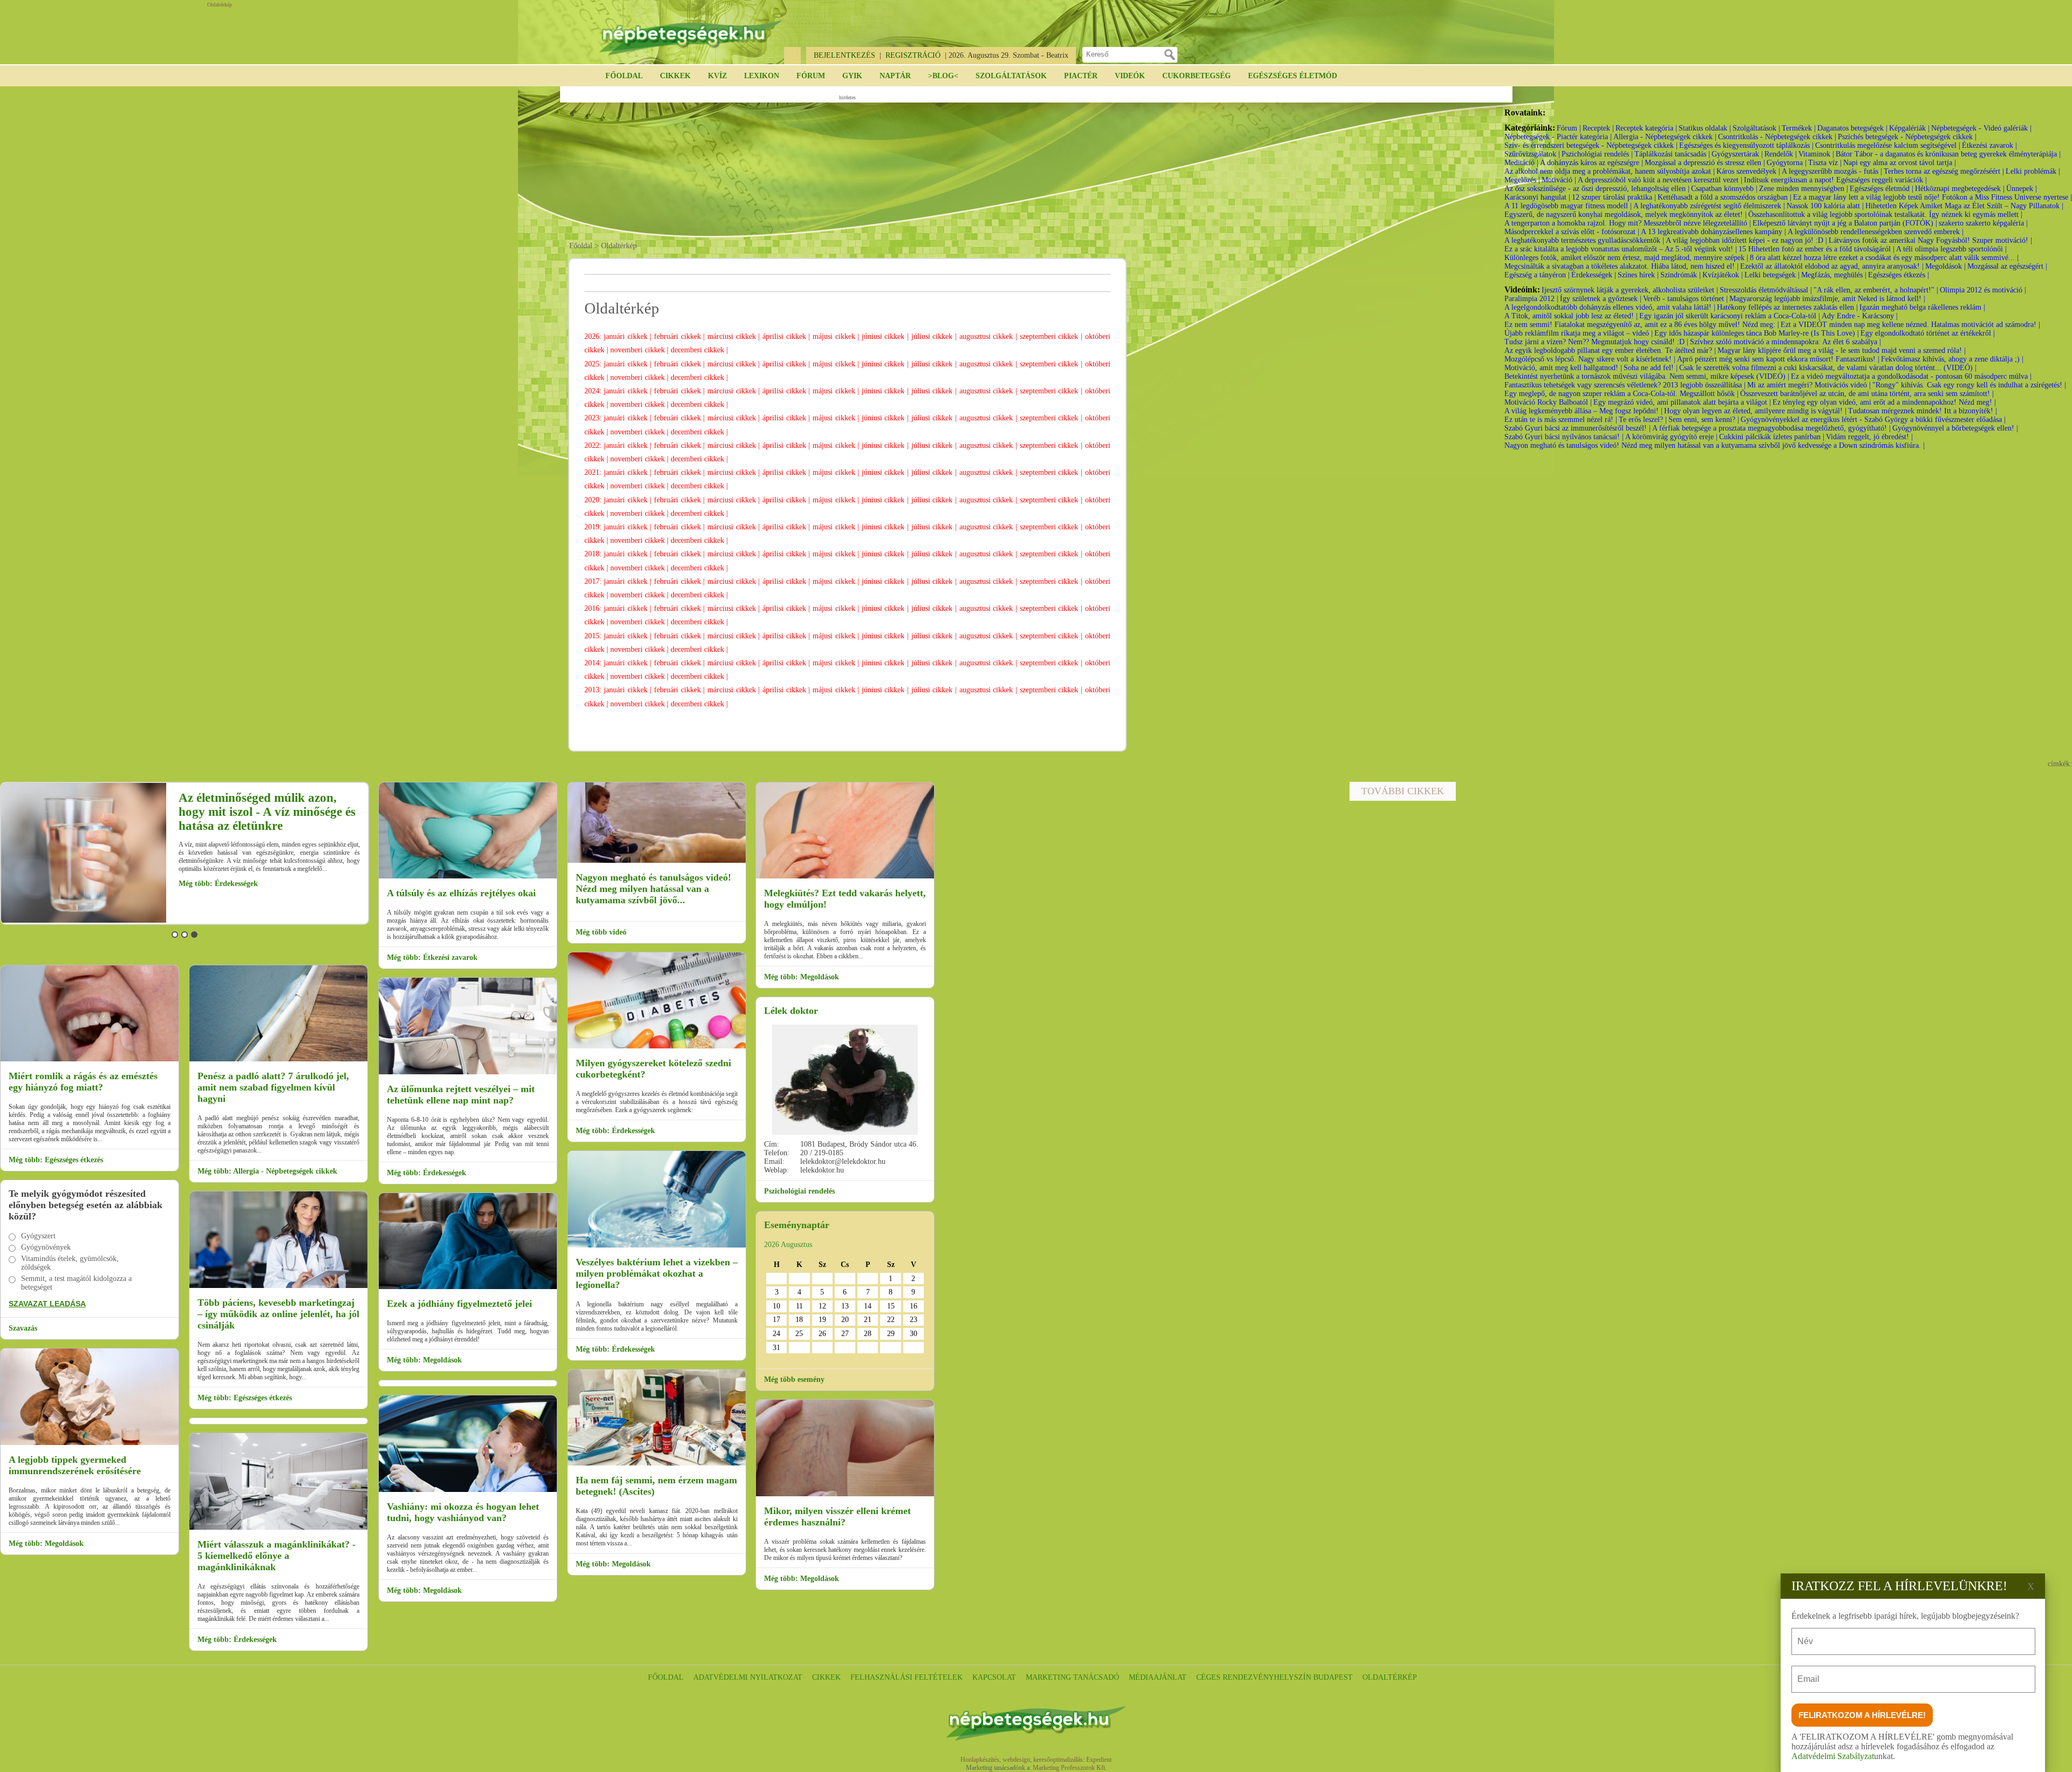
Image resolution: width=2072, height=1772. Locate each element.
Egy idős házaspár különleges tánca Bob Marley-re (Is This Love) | (1757, 333)
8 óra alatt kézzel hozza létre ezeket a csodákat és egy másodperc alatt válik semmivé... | (1884, 258)
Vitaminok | (1816, 154)
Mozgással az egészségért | (2007, 266)
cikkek (826, 1677)
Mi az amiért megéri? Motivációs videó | (1809, 385)
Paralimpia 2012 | (1531, 299)
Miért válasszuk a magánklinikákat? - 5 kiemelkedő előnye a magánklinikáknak (277, 1556)
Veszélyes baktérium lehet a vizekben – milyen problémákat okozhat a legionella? (657, 1273)
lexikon (762, 76)
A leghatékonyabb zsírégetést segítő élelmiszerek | (1709, 206)
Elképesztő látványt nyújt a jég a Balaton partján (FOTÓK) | (1845, 223)
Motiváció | (1559, 180)
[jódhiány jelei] (468, 1287)
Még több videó (601, 932)
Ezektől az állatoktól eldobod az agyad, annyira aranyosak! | (1832, 266)
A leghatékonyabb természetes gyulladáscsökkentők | (1584, 240)
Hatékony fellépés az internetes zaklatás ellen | (1787, 307)
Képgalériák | (1909, 128)
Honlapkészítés (980, 1760)
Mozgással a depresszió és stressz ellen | (1705, 163)
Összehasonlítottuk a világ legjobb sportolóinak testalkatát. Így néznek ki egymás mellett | (1885, 214)
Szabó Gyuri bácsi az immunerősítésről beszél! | (1577, 428)
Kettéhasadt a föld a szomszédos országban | (1725, 197)
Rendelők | (1781, 154)
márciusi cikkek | (735, 336)
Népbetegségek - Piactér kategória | (1558, 137)
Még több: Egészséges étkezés (56, 1160)
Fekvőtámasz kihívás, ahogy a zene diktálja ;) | (1952, 359)
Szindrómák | (1681, 275)
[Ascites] (657, 1464)
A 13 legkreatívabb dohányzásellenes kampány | (1713, 232)
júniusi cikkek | (887, 336)
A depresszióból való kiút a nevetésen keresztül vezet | (1660, 180)
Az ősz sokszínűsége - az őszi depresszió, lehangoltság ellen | (1597, 189)
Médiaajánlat (1158, 1677)
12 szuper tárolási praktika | (1614, 197)
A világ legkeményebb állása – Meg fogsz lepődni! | (1583, 411)
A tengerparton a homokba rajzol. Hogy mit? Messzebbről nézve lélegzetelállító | (1628, 223)
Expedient (1099, 1760)
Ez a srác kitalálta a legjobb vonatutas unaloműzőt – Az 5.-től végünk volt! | (1621, 249)
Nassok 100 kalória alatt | (1825, 206)
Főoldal (624, 76)
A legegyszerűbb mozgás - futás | (1832, 171)
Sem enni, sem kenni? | (1704, 420)
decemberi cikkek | (699, 350)
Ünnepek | (2022, 189)
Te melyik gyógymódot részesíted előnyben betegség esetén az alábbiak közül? (86, 1205)
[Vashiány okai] (468, 1490)
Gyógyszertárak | (1737, 154)
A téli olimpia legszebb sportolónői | (1951, 249)
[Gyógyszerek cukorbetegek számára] (657, 1047)
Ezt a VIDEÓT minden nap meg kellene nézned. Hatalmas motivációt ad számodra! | (1910, 325)
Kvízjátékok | (1723, 275)
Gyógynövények (46, 1247)
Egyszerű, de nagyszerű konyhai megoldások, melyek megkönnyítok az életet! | (1625, 214)
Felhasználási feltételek (906, 1677)
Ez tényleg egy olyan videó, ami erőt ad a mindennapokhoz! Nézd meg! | (1884, 402)
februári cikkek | (681, 336)
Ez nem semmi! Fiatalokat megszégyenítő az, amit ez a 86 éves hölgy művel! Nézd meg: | (1642, 325)
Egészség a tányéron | (1537, 275)
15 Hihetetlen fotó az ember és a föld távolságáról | (1817, 249)
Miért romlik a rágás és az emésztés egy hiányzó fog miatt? (83, 1082)
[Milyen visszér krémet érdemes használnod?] (845, 1494)
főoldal (666, 1677)
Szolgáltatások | (1756, 128)
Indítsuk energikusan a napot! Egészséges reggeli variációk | (1835, 180)
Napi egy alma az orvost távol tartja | (1900, 163)
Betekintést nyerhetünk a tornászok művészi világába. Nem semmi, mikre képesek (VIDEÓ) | (1647, 376)
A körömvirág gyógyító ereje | (1671, 437)
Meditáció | (1521, 163)
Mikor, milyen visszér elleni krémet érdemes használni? (837, 1517)
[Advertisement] (847, 168)
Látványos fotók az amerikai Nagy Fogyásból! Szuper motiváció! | (1930, 240)
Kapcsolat (994, 1677)
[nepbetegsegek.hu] (691, 33)
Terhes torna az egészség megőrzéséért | (1944, 171)
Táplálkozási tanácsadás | (1672, 154)
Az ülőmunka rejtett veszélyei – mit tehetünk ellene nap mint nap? (461, 1095)
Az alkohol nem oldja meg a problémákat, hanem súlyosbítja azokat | (1610, 171)
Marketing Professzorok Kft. (1070, 1768)
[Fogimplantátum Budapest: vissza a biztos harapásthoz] (90, 1059)
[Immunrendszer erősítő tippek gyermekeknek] (90, 1443)
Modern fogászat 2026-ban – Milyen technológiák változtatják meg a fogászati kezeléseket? (268, 812)
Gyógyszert (38, 1236)
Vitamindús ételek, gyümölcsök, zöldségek (70, 1263)
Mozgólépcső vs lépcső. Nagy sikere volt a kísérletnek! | (1590, 359)
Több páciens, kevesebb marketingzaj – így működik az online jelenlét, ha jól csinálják (278, 1314)
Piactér (1081, 76)
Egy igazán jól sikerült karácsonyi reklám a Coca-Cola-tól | (1730, 316)
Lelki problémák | (2033, 171)
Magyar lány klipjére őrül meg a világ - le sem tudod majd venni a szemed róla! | (1842, 350)
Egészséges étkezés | (1899, 275)
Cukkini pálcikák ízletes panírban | (1772, 437)
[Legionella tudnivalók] (657, 1246)
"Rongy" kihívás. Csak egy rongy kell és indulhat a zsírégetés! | (1969, 385)
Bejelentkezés (844, 55)
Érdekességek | (1594, 275)
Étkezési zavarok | (1989, 145)
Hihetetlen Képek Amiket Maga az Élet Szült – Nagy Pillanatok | (1964, 206)
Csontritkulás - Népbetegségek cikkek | (1777, 137)
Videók (1130, 76)
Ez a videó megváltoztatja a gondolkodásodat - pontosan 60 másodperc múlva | (1911, 376)
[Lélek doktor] (845, 1080)
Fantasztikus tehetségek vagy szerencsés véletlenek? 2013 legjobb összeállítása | (1625, 385)
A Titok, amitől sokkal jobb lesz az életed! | (1571, 316)
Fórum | (1569, 128)
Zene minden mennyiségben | (1804, 189)
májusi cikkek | (837, 336)
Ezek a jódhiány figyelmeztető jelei (459, 1304)
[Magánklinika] (278, 1528)
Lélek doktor (791, 1011)
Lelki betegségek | (1772, 275)
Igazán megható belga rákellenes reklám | (1922, 307)
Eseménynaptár (797, 1225)
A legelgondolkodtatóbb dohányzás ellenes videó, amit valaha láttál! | (1610, 307)
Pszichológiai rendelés (799, 1191)
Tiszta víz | (1825, 163)
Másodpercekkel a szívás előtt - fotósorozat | (1572, 232)
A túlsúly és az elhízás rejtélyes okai (461, 893)
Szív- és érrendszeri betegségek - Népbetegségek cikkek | (1591, 145)
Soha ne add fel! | (1651, 368)
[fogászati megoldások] (85, 921)
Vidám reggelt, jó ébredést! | (1869, 437)
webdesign (1016, 1760)
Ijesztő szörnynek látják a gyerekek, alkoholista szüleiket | (1630, 290)
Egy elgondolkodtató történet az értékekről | (1928, 333)
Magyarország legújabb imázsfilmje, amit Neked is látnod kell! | (1827, 299)
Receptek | (1598, 128)
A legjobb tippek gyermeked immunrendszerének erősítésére (75, 1465)
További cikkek (1403, 791)
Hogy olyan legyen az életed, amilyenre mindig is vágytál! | (1755, 411)
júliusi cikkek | (935, 336)
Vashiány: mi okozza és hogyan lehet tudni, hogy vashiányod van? (463, 1512)
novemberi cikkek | (640, 350)
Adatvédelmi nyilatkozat (748, 1677)
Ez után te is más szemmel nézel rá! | (1561, 420)
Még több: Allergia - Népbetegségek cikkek (267, 1171)
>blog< (943, 76)
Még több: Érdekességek (237, 1640)
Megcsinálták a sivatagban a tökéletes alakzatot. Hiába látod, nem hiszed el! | (1621, 266)
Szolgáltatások (1011, 76)
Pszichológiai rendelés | (1597, 154)
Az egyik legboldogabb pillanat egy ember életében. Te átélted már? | (1610, 350)
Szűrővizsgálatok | (1532, 154)
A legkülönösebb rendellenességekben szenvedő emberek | (1876, 232)
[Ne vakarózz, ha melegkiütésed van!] (845, 877)
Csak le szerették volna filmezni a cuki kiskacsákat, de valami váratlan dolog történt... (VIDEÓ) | (1828, 368)
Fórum (811, 76)
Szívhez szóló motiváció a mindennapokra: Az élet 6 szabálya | (1785, 342)
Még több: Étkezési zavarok (432, 957)
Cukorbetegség (1197, 76)
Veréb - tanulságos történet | (1685, 299)
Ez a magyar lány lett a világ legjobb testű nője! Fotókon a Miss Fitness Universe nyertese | (1933, 197)
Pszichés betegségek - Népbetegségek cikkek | (1907, 137)
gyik (852, 76)
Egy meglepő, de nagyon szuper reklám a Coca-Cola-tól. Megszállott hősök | (1621, 394)
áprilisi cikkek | (788, 336)
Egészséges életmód (1293, 76)
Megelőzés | (1522, 180)
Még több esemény (794, 1379)
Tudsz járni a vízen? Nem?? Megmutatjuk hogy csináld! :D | (1596, 342)
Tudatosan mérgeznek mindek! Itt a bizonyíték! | (1923, 411)
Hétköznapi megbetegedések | (1960, 189)
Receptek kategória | (1646, 128)
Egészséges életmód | (1882, 189)
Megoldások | (1945, 266)
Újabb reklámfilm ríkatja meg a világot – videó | (1579, 333)
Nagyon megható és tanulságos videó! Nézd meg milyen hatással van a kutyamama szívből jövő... (653, 889)
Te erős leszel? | (1643, 420)
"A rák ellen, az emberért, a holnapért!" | (1876, 290)
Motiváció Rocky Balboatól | (1548, 402)
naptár (895, 76)
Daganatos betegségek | (1852, 128)
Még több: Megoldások (217, 892)
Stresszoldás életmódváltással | (1766, 290)
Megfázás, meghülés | (1834, 275)
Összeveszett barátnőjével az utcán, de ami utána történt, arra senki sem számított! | (1867, 394)
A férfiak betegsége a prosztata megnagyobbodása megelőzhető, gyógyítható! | (1771, 428)
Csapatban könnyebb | (1724, 189)
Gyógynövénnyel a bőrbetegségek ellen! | (1955, 428)
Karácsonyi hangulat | (1537, 197)
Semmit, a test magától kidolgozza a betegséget (76, 1283)
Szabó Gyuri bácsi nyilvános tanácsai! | (1564, 437)
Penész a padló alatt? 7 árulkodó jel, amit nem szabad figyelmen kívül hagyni (273, 1087)
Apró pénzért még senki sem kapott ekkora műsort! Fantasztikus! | (1778, 359)
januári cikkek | (629, 336)
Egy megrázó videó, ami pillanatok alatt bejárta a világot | (1682, 402)
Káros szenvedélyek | (1748, 171)
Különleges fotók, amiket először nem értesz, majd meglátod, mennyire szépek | (1626, 258)
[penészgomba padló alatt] (278, 1059)
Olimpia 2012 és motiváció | (1983, 290)
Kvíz (717, 76)
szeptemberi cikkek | (1052, 336)
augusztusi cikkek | (990, 336)
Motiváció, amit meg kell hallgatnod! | (1563, 368)
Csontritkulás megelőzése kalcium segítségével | (1888, 145)
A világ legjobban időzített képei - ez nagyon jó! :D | (1746, 240)
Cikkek (675, 76)
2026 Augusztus (788, 1245)
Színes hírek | (1638, 275)
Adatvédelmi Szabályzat (1833, 1756)
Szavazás (23, 1328)
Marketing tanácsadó (1072, 1677)
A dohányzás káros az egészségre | (1592, 163)
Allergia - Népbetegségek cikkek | (1665, 137)
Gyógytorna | (1787, 163)
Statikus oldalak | (1705, 128)
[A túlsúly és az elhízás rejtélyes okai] (468, 877)
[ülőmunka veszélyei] (468, 1072)
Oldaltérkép (1390, 1677)
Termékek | (1799, 128)
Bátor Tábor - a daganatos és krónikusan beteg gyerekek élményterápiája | (1948, 154)
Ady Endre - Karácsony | (1860, 316)
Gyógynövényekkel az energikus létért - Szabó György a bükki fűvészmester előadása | (1873, 420)
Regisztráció (913, 55)
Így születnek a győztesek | (1601, 299)
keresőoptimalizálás (1058, 1760)
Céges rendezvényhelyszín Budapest (1274, 1677)
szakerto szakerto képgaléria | (1983, 223)
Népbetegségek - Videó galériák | (1981, 128)
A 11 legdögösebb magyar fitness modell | (1568, 206)
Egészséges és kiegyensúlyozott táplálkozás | (1746, 145)
